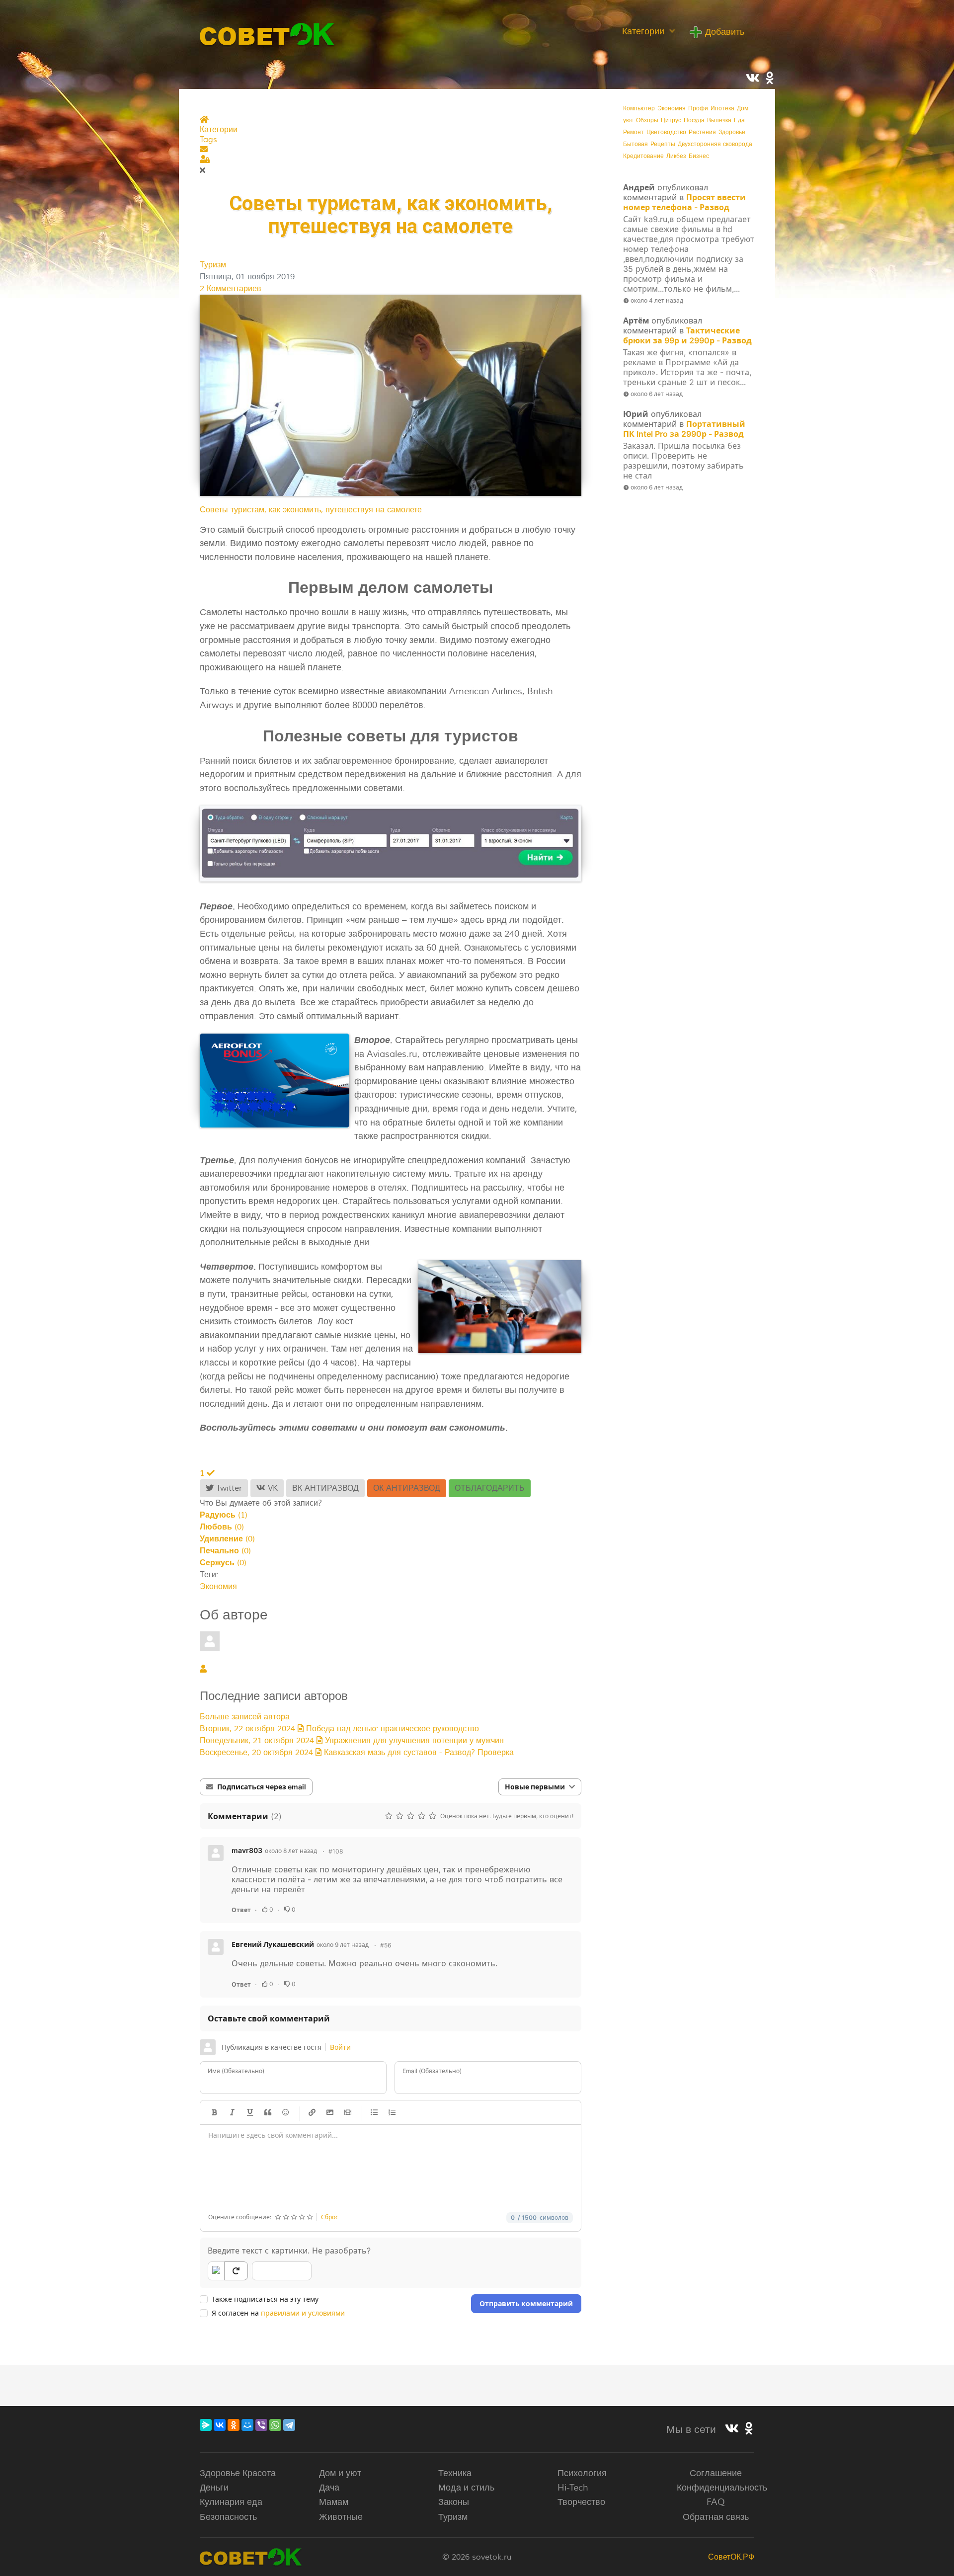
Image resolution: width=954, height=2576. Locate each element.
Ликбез (676, 156)
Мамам (334, 2502)
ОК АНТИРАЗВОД (407, 1488)
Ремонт (634, 132)
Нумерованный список (392, 2112)
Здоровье (732, 132)
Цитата (268, 2112)
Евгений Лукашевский (273, 1944)
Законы (454, 2502)
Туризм (213, 265)
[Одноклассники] (234, 2425)
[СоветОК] (268, 33)
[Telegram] (289, 2425)
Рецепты (663, 144)
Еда (739, 121)
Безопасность (228, 2517)
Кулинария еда (231, 2502)
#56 (386, 1945)
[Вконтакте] (732, 2429)
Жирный (214, 2112)
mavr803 (247, 1850)
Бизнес (699, 156)
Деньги (214, 2488)
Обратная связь (716, 2517)
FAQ (716, 2502)
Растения (702, 132)
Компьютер (639, 109)
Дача (329, 2488)
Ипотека (722, 109)
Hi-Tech (573, 2488)
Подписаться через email (262, 1787)
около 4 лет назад (657, 300)
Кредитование (643, 156)
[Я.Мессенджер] (206, 2425)
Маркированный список (374, 2112)
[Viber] (261, 2425)
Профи (698, 109)
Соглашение (716, 2473)
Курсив (232, 2112)
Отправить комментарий (526, 2303)
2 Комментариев (231, 289)
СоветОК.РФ (731, 2557)
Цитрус (671, 121)
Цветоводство (666, 132)
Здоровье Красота (238, 2473)
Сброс (330, 2217)
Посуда (694, 121)
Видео (348, 2112)
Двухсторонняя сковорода (715, 144)
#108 (336, 1851)
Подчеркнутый (250, 2112)
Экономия (218, 1587)
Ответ (241, 1910)
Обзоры (647, 121)
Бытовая (636, 144)
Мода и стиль (466, 2488)
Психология (582, 2473)
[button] (391, 150)
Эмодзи (286, 2112)
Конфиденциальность (722, 2488)
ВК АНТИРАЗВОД (325, 1488)
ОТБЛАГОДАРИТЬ (490, 1488)
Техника (455, 2473)
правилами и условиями (303, 2313)
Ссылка (312, 2112)
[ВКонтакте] (220, 2425)
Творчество (581, 2502)
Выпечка (719, 121)
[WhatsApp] (275, 2425)
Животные (341, 2517)
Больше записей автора (245, 1717)
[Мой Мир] (247, 2425)
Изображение (330, 2112)
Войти (340, 2047)
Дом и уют (340, 2473)
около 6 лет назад (657, 394)
